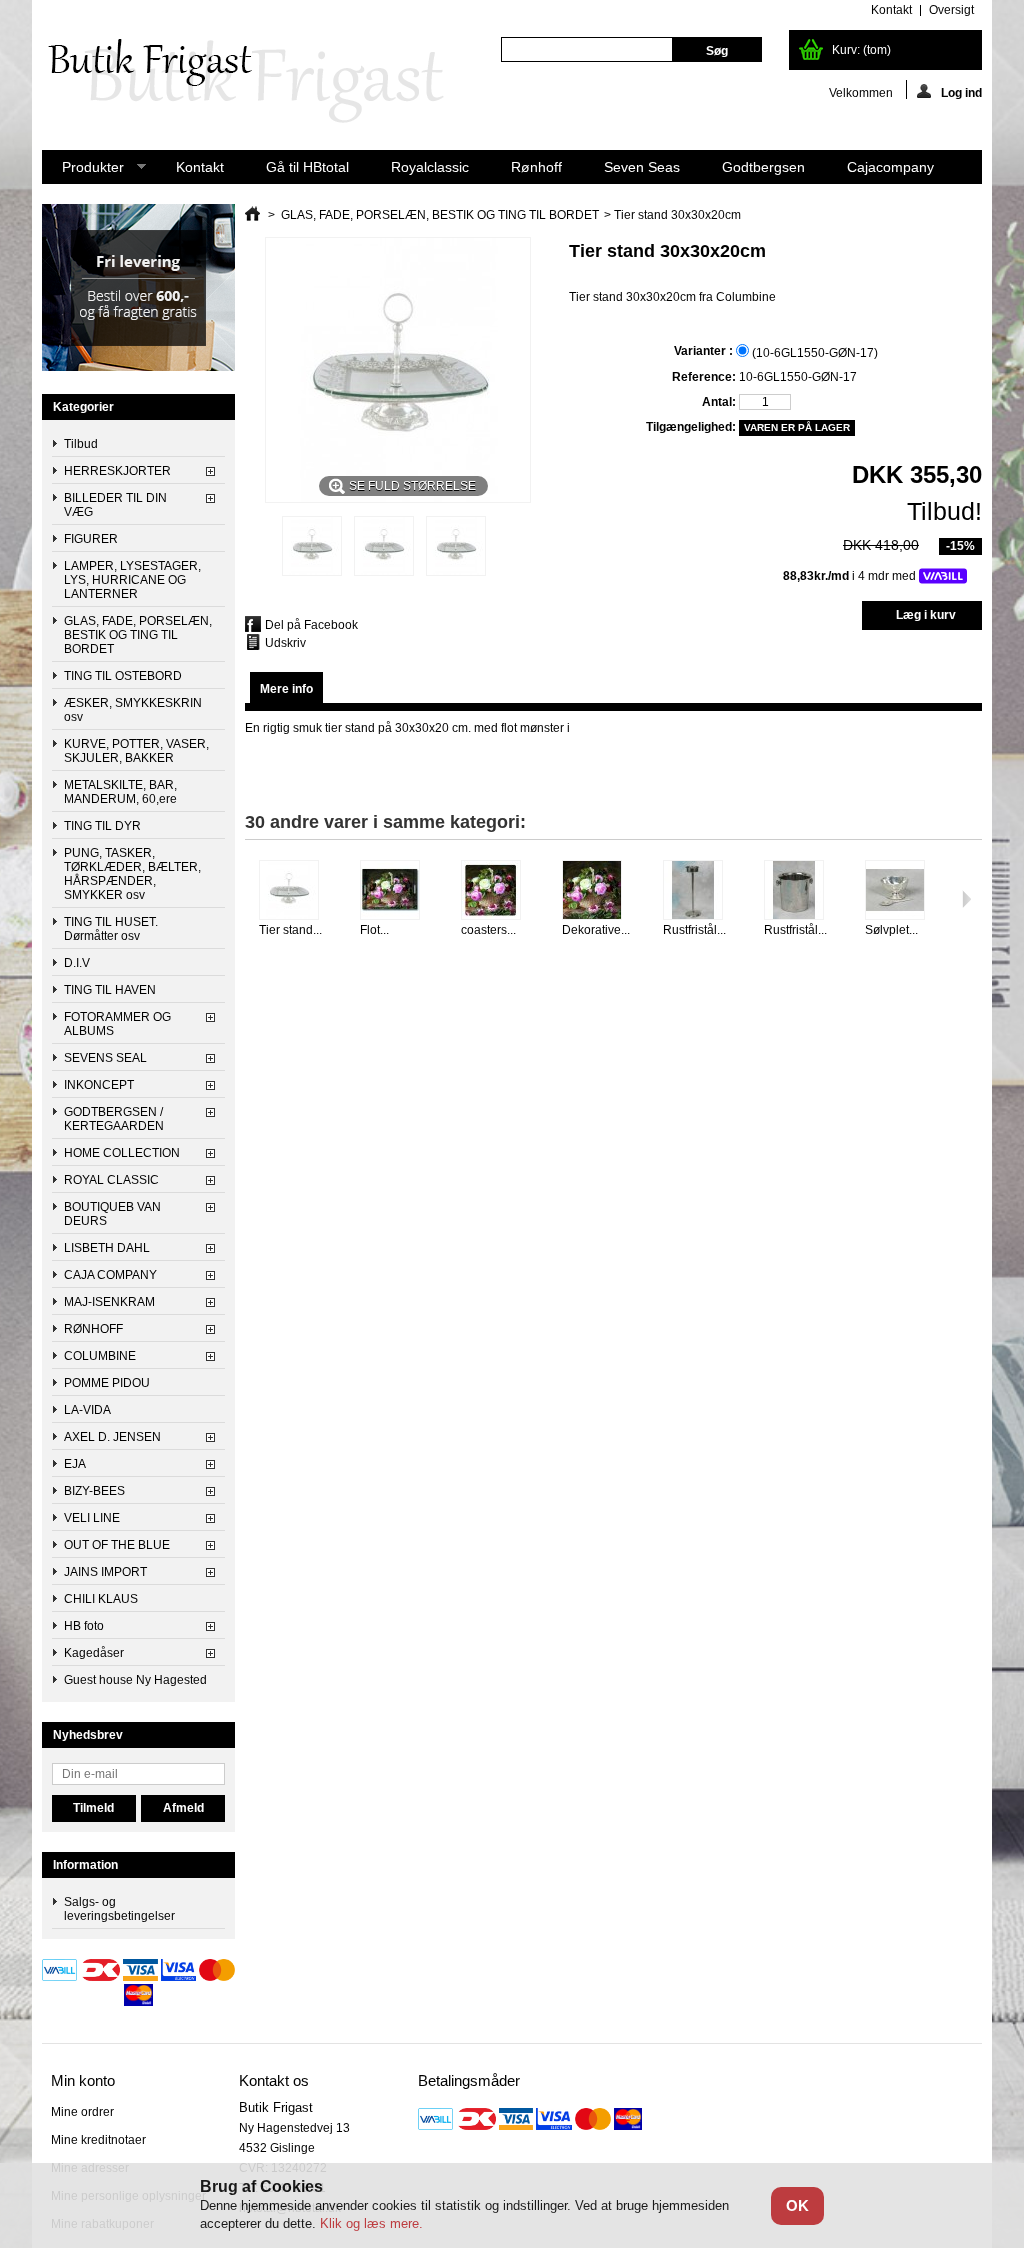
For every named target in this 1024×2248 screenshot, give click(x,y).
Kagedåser (94, 1653)
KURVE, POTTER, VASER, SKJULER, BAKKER (136, 751)
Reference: (704, 377)
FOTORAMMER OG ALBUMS (117, 1024)
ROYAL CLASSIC (111, 1180)
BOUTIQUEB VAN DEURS (112, 1214)
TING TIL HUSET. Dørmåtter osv (111, 929)
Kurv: (861, 50)
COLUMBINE (100, 1356)
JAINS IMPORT (105, 1572)
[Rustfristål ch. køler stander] (701, 891)
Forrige (249, 899)
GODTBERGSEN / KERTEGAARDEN (114, 1119)
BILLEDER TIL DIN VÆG (115, 505)
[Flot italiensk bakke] (398, 891)
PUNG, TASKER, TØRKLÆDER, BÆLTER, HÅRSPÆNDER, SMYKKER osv (132, 874)
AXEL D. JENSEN (112, 1437)
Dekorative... (596, 930)
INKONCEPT (99, 1085)
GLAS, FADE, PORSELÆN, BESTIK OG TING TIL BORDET (138, 635)
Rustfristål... (694, 930)
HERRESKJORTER (117, 471)
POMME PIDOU (107, 1383)
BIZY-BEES (94, 1491)
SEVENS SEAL (105, 1058)
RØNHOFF (93, 1329)
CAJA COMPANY (110, 1275)
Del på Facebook (311, 625)
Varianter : (705, 351)
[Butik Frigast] (257, 82)
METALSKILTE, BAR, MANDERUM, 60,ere (120, 792)
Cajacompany (890, 167)
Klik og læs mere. (371, 2223)
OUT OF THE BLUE (117, 1545)
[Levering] (138, 367)
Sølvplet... (891, 930)
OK (797, 2205)
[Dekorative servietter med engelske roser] (600, 891)
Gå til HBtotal (307, 167)
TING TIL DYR (102, 826)
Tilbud (81, 444)
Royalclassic (430, 167)
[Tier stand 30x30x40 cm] (297, 891)
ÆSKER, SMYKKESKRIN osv (133, 710)
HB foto (84, 1626)
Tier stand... (290, 930)
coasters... (488, 930)
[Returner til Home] (252, 215)
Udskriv (285, 643)
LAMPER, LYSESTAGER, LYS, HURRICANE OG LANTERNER (132, 580)
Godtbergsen (763, 167)
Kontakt (200, 167)
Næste (966, 899)
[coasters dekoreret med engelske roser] (499, 891)
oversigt (951, 10)
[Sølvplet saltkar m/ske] (903, 891)
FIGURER (91, 539)
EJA (75, 1464)
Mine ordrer (82, 2112)
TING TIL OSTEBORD (123, 676)
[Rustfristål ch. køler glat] (802, 891)
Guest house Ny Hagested (135, 1680)
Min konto (83, 2080)
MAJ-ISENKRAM (109, 1302)
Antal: (719, 402)
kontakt (891, 10)
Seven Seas (642, 167)
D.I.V (77, 963)
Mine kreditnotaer (98, 2140)
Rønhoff (536, 167)
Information (85, 1865)
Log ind (961, 92)
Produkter (83, 171)
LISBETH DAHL (107, 1248)
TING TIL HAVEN (110, 990)
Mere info (286, 689)
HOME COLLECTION (122, 1153)
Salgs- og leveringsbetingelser (119, 1909)
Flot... (374, 930)
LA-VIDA (87, 1410)
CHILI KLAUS (101, 1599)
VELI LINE (92, 1518)
